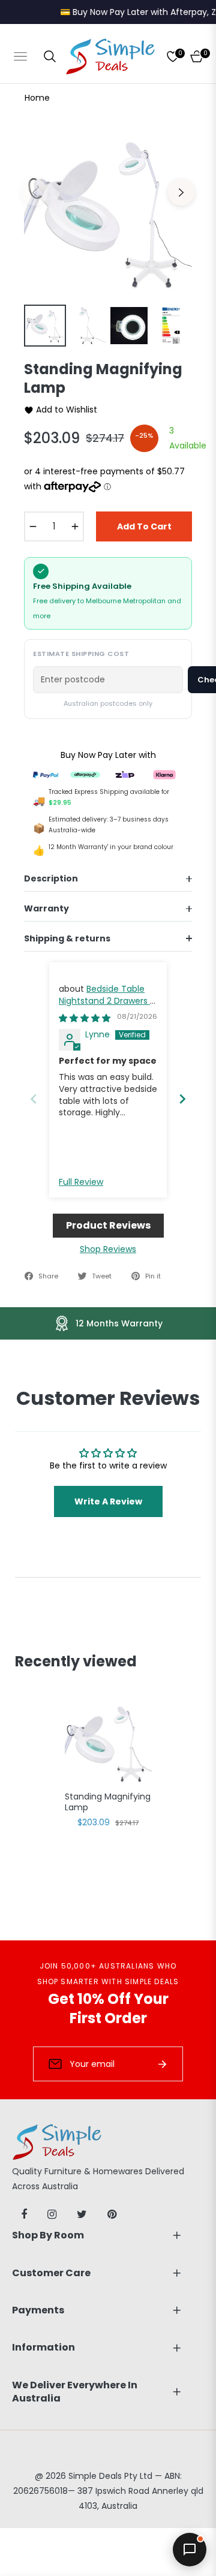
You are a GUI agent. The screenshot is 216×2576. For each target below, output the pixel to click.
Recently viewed (76, 1661)
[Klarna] (164, 774)
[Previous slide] (34, 1099)
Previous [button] (35, 192)
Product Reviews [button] (108, 1225)
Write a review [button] (108, 1501)
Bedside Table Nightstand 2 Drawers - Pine (107, 1000)
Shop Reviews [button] (108, 1249)
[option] (108, 212)
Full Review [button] (81, 1182)
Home (37, 98)
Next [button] (181, 192)
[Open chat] (190, 2550)
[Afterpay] (85, 774)
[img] (85, 1018)
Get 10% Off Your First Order (108, 2008)
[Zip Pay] (125, 774)
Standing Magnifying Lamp (108, 1802)
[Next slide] (182, 1099)
